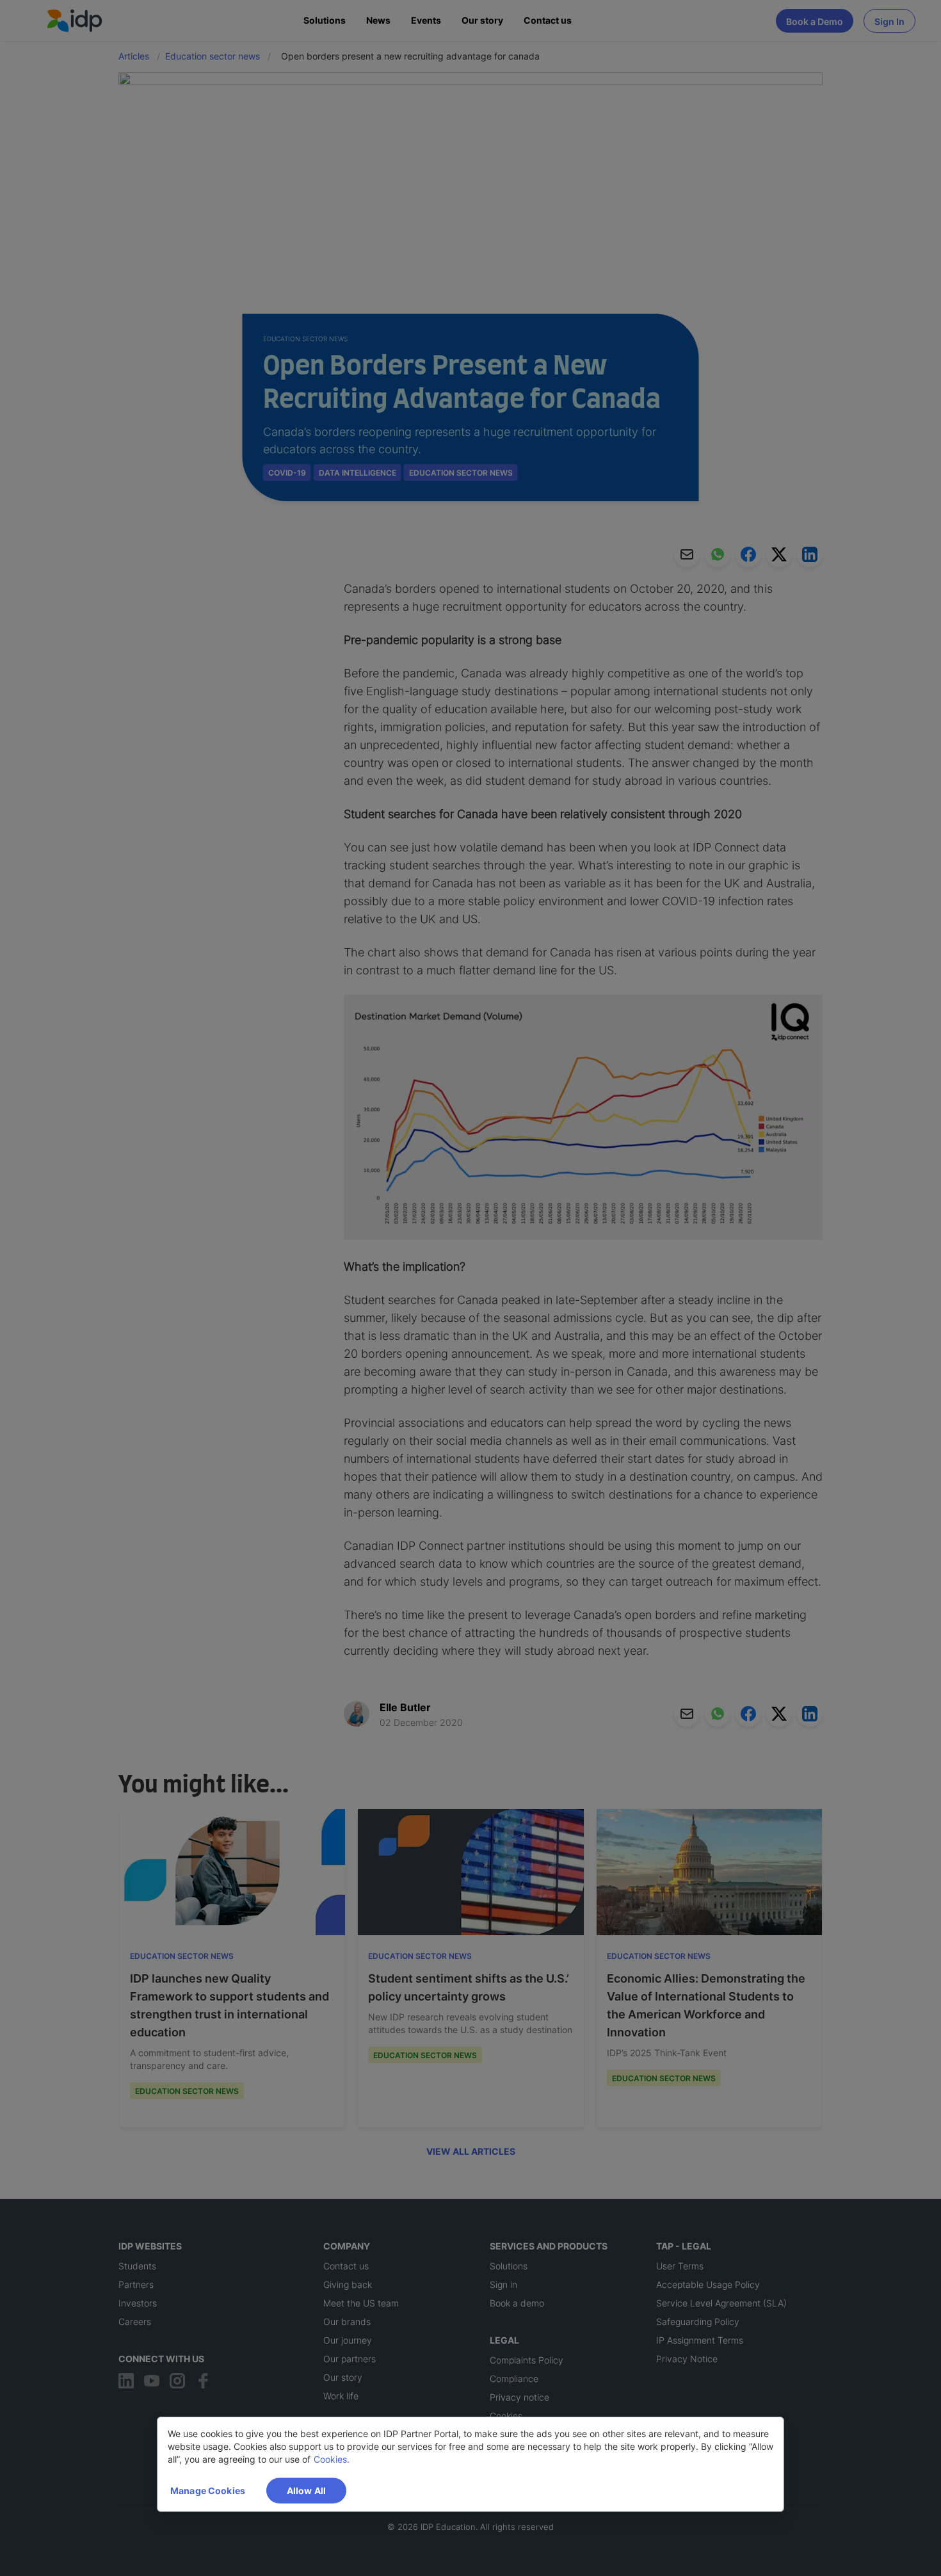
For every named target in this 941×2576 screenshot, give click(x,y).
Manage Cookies (208, 2491)
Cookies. (332, 2459)
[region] (470, 2464)
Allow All (306, 2491)
